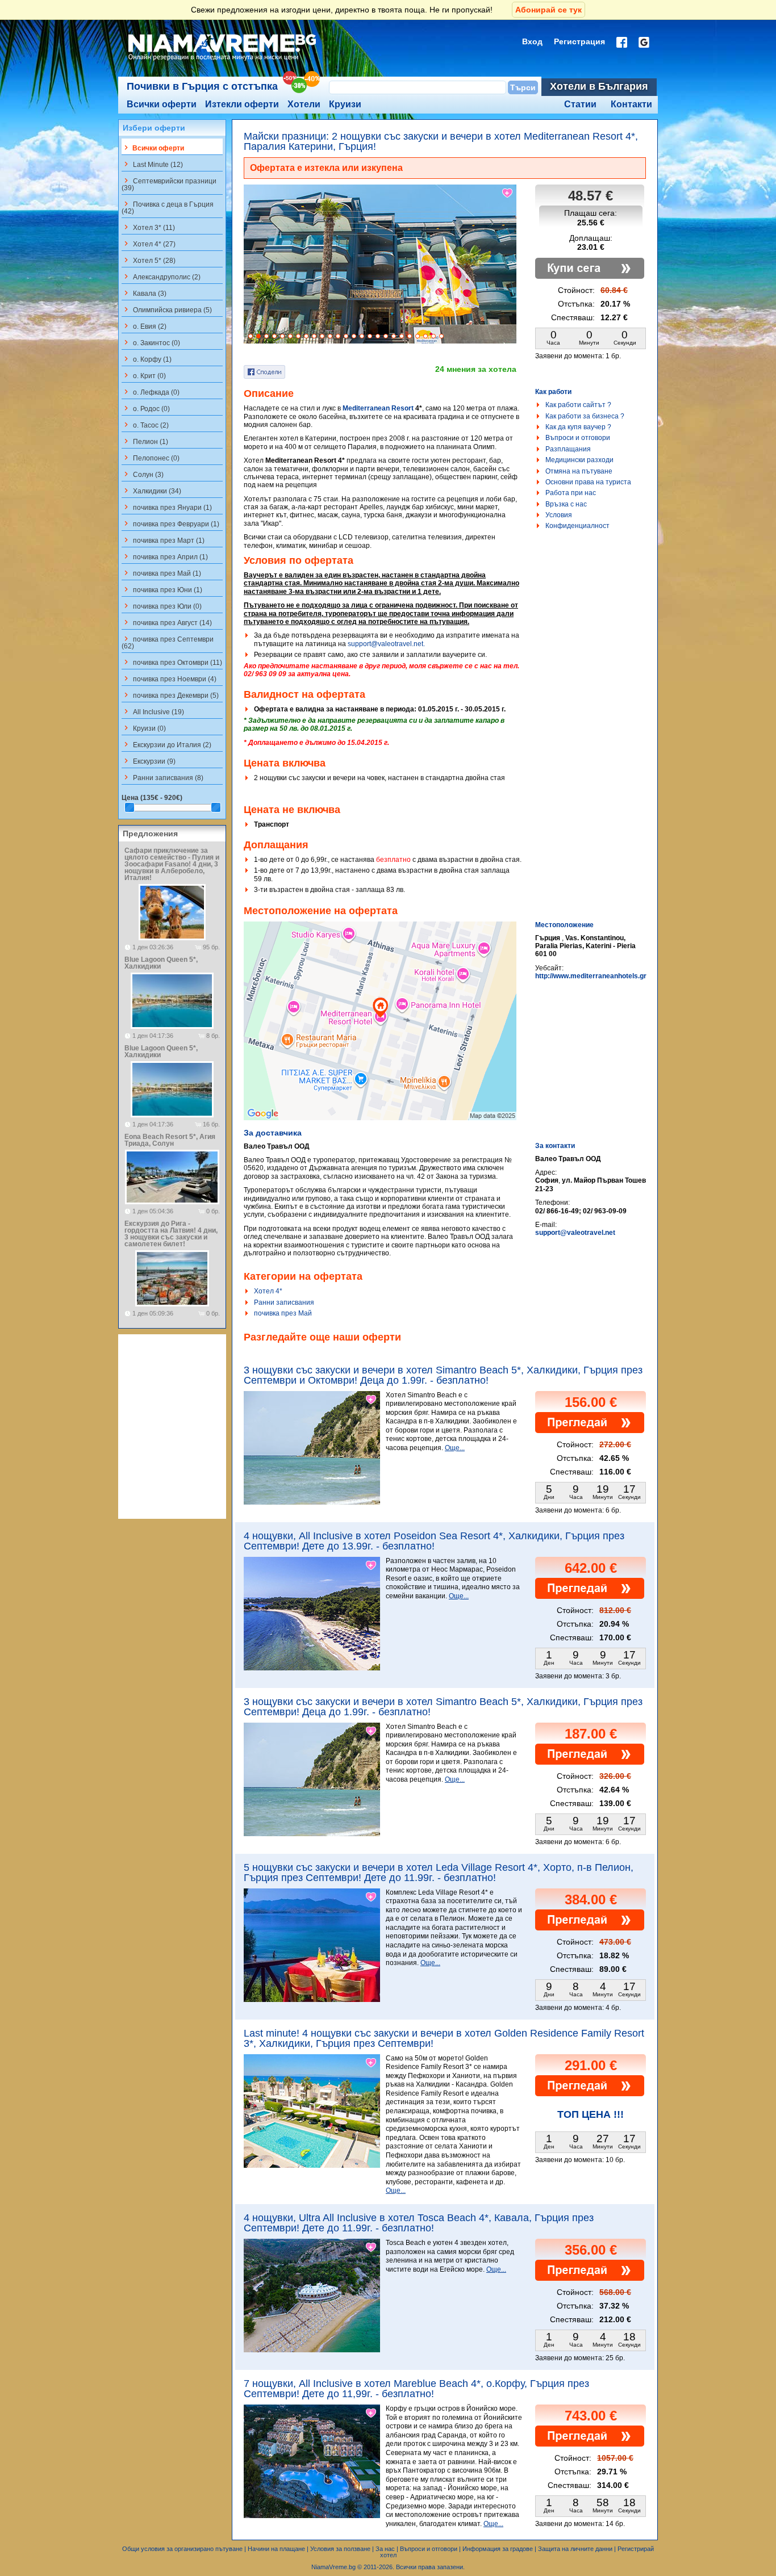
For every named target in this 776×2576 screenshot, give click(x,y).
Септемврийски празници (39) (169, 184)
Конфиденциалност (577, 526)
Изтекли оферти (242, 104)
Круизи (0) (144, 728)
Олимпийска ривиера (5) (167, 309)
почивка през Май (283, 1313)
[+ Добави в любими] (508, 193)
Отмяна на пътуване (579, 471)
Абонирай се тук (548, 10)
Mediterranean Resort (378, 408)
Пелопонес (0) (151, 458)
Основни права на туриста (588, 482)
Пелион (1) (145, 441)
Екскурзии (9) (149, 761)
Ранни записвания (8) (162, 777)
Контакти (631, 104)
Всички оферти (162, 104)
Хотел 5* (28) (149, 260)
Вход (532, 41)
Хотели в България (599, 86)
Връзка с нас (566, 504)
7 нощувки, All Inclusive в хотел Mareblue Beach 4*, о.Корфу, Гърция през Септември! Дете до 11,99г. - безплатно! (416, 2389)
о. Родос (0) (146, 408)
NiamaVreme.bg (333, 2567)
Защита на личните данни (575, 2549)
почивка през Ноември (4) (169, 678)
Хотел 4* (268, 1291)
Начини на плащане (276, 2549)
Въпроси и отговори (578, 438)
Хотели (304, 104)
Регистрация (579, 41)
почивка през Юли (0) (162, 606)
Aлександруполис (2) (161, 277)
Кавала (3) (144, 293)
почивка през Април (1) (165, 556)
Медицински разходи (579, 460)
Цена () (152, 798)
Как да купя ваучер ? (578, 427)
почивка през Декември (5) (170, 695)
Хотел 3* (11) (148, 227)
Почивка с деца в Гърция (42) (168, 207)
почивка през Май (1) (161, 573)
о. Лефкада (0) (151, 392)
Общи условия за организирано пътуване (182, 2549)
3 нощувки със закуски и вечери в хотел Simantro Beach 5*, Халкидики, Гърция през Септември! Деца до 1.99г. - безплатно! (443, 1707)
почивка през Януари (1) (167, 507)
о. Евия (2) (144, 326)
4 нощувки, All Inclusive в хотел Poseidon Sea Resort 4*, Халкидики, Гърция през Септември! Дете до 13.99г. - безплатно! (434, 1541)
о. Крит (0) (144, 375)
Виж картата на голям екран (380, 1033)
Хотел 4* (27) (149, 244)
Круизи (345, 104)
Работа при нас (571, 493)
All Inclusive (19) (153, 711)
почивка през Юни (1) (162, 589)
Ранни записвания (284, 1302)
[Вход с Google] (644, 42)
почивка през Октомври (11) (172, 662)
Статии (580, 104)
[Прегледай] (590, 1431)
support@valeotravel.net (575, 1233)
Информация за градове (498, 2549)
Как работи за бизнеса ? (585, 416)
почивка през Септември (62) (168, 642)
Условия (559, 515)
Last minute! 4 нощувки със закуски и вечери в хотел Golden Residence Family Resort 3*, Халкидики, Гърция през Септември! (444, 2038)
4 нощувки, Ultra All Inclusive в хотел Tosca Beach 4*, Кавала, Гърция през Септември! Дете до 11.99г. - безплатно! (419, 2223)
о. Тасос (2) (145, 425)
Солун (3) (143, 474)
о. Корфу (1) (147, 359)
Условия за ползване (340, 2549)
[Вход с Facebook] (622, 42)
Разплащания (568, 449)
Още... (455, 1448)
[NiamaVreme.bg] (223, 61)
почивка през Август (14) (167, 622)
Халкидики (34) (151, 491)
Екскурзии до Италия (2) (166, 744)
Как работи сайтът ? (578, 405)
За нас (385, 2549)
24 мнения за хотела (476, 369)
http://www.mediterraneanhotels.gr (591, 976)
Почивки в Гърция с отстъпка (202, 86)
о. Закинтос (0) (151, 342)
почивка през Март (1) (163, 540)
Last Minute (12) (152, 164)
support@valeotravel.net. (386, 644)
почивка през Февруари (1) (170, 523)
